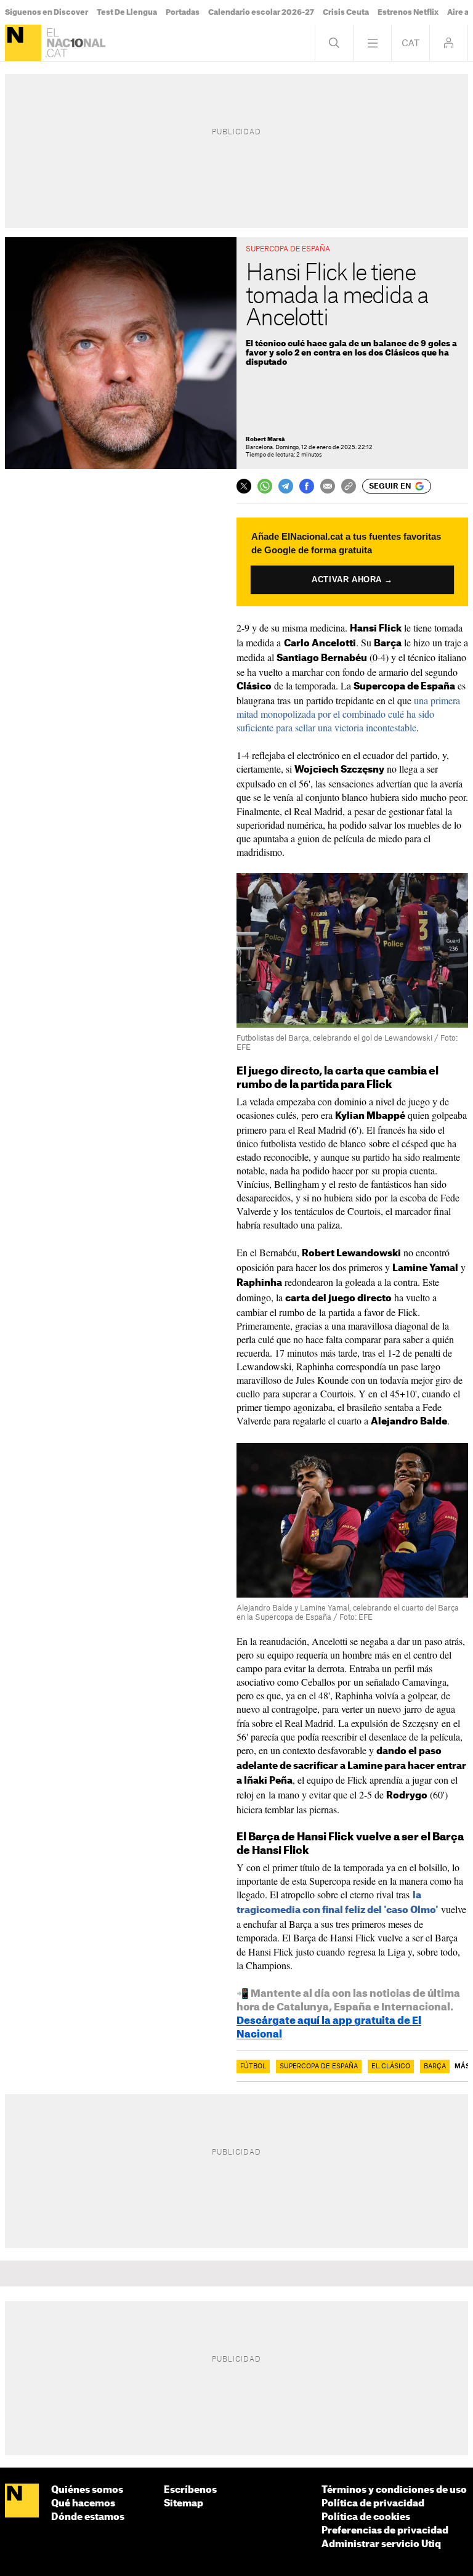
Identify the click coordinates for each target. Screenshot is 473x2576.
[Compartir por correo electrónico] (328, 486)
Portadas (183, 12)
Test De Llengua (127, 12)
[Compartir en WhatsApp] (265, 486)
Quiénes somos (87, 2490)
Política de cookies (366, 2517)
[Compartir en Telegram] (286, 486)
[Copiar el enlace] (349, 486)
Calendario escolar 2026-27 (261, 12)
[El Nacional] (23, 43)
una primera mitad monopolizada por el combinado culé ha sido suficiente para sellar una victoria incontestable (348, 714)
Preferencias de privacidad (385, 2531)
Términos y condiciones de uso (394, 2490)
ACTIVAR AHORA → (353, 579)
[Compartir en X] (244, 486)
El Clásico (391, 2066)
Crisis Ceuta (346, 12)
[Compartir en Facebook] (307, 486)
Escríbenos (190, 2490)
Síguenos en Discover (46, 12)
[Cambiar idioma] (410, 43)
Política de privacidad (373, 2504)
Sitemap (184, 2504)
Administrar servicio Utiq (381, 2544)
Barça (435, 2066)
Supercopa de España (319, 2066)
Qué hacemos (83, 2504)
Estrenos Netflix (408, 12)
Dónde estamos (88, 2517)
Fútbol (253, 2066)
